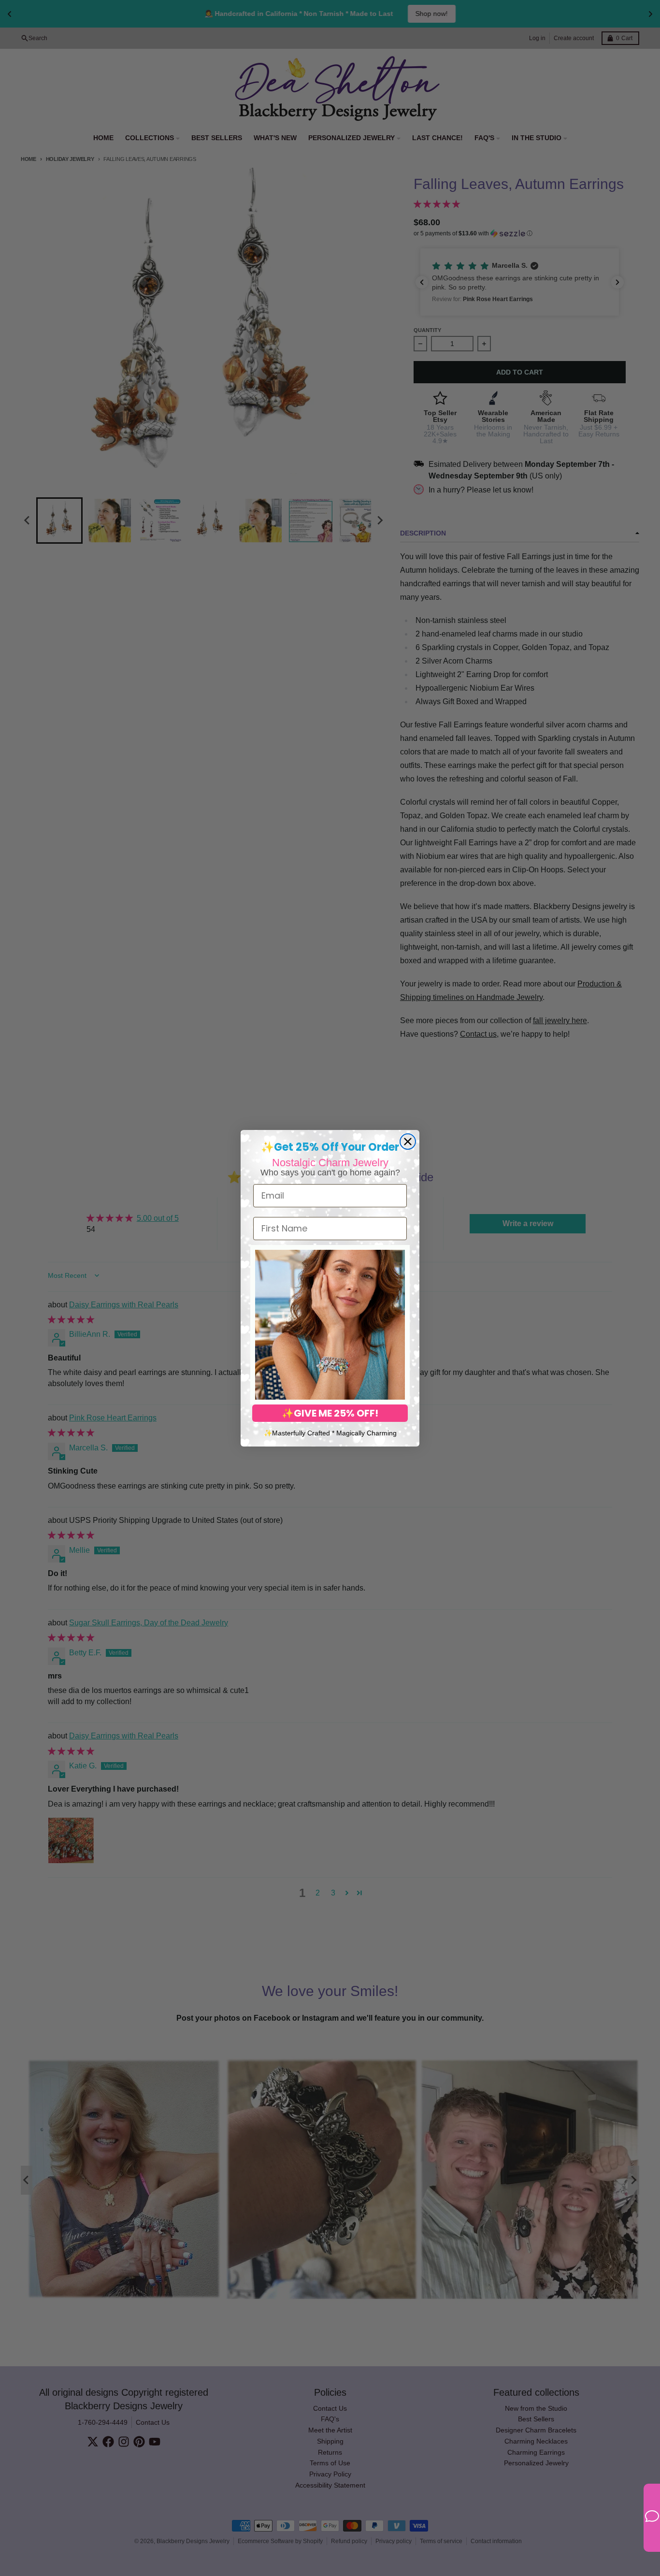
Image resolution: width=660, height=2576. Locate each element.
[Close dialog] (408, 1142)
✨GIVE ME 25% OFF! (330, 1413)
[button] (330, 1325)
